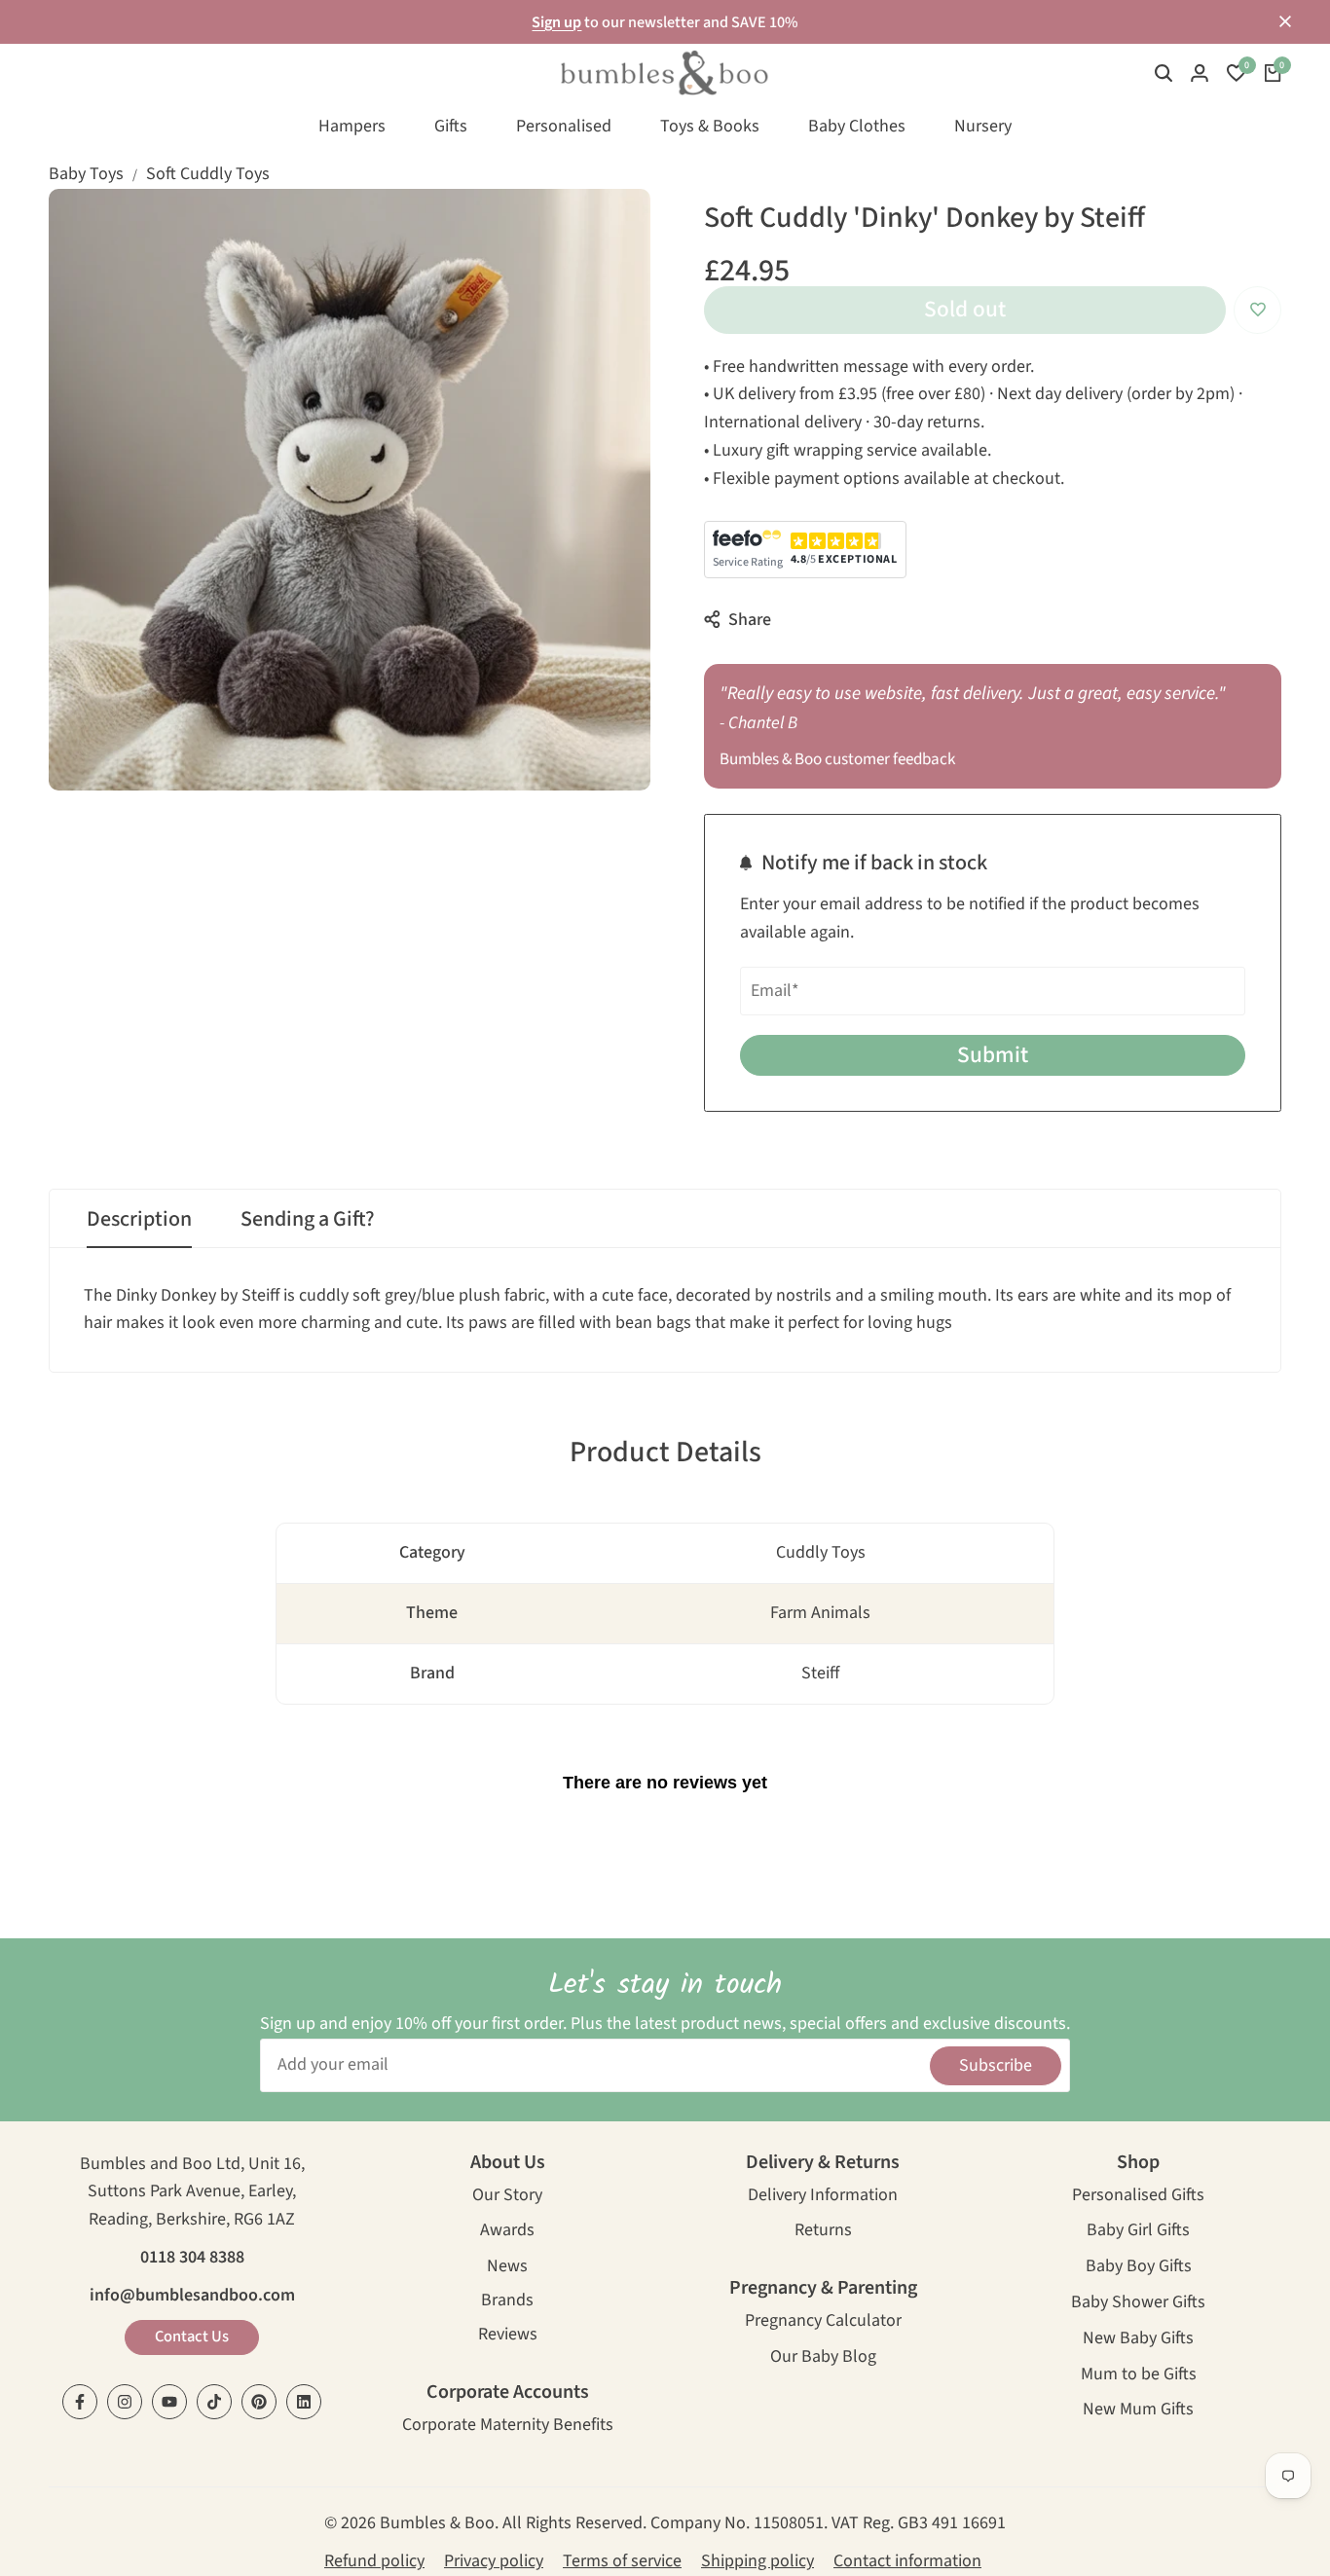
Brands (507, 2302)
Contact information (907, 2561)
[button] (1257, 310)
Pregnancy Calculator (823, 2322)
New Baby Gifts (1138, 2340)
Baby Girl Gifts (1138, 2232)
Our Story (507, 2197)
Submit (993, 1055)
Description (139, 1219)
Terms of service (622, 2561)
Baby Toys (86, 174)
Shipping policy (757, 2561)
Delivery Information (823, 2197)
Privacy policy (494, 2561)
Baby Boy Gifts (1139, 2268)
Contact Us (192, 2337)
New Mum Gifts (1138, 2411)
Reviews (508, 2336)
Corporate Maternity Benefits (508, 2427)
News (507, 2268)
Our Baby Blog (823, 2358)
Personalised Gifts (1138, 2197)
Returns (823, 2232)
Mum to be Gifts (1139, 2376)
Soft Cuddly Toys (208, 174)
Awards (507, 2232)
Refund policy (374, 2561)
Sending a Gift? (308, 1219)
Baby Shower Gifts (1138, 2304)
